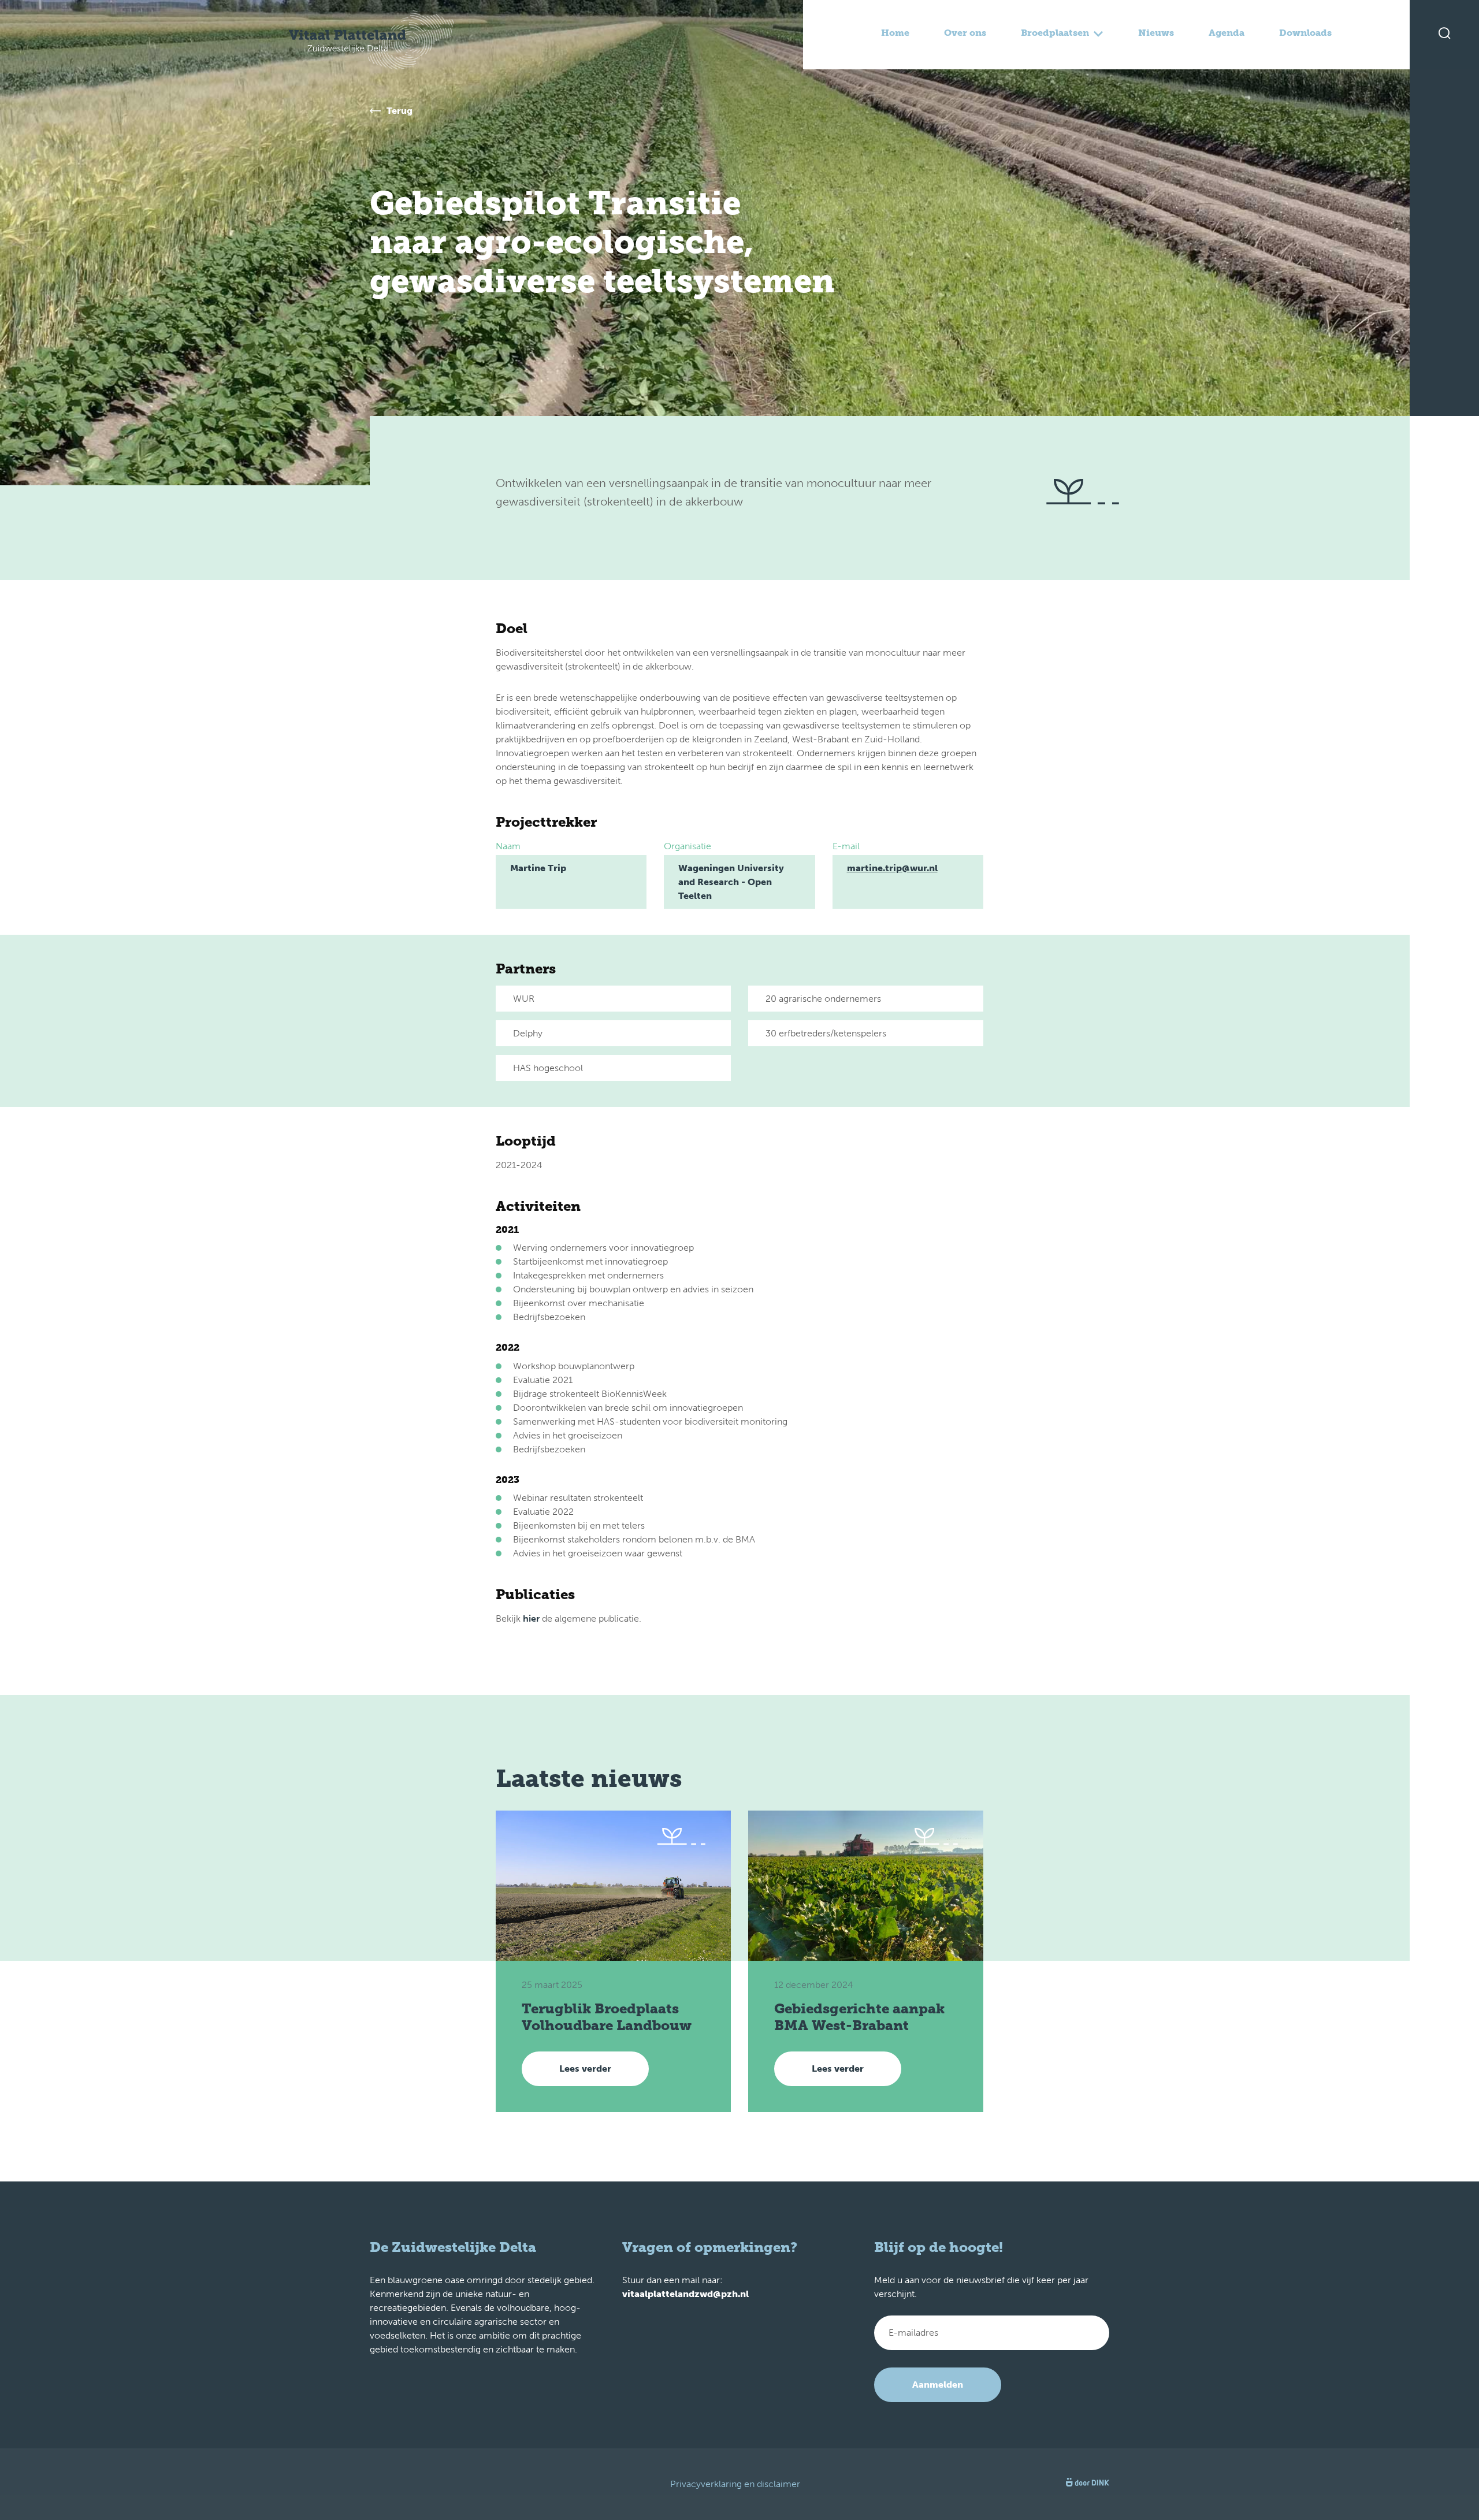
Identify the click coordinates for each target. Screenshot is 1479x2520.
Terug (400, 111)
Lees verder (585, 2069)
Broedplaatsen (1055, 33)
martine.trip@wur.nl (892, 868)
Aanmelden (938, 2385)
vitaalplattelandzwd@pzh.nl (685, 2294)
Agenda (1227, 33)
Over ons (965, 33)
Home (895, 33)
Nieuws (1156, 33)
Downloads (1305, 33)
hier (531, 1618)
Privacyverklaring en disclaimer (735, 2484)
